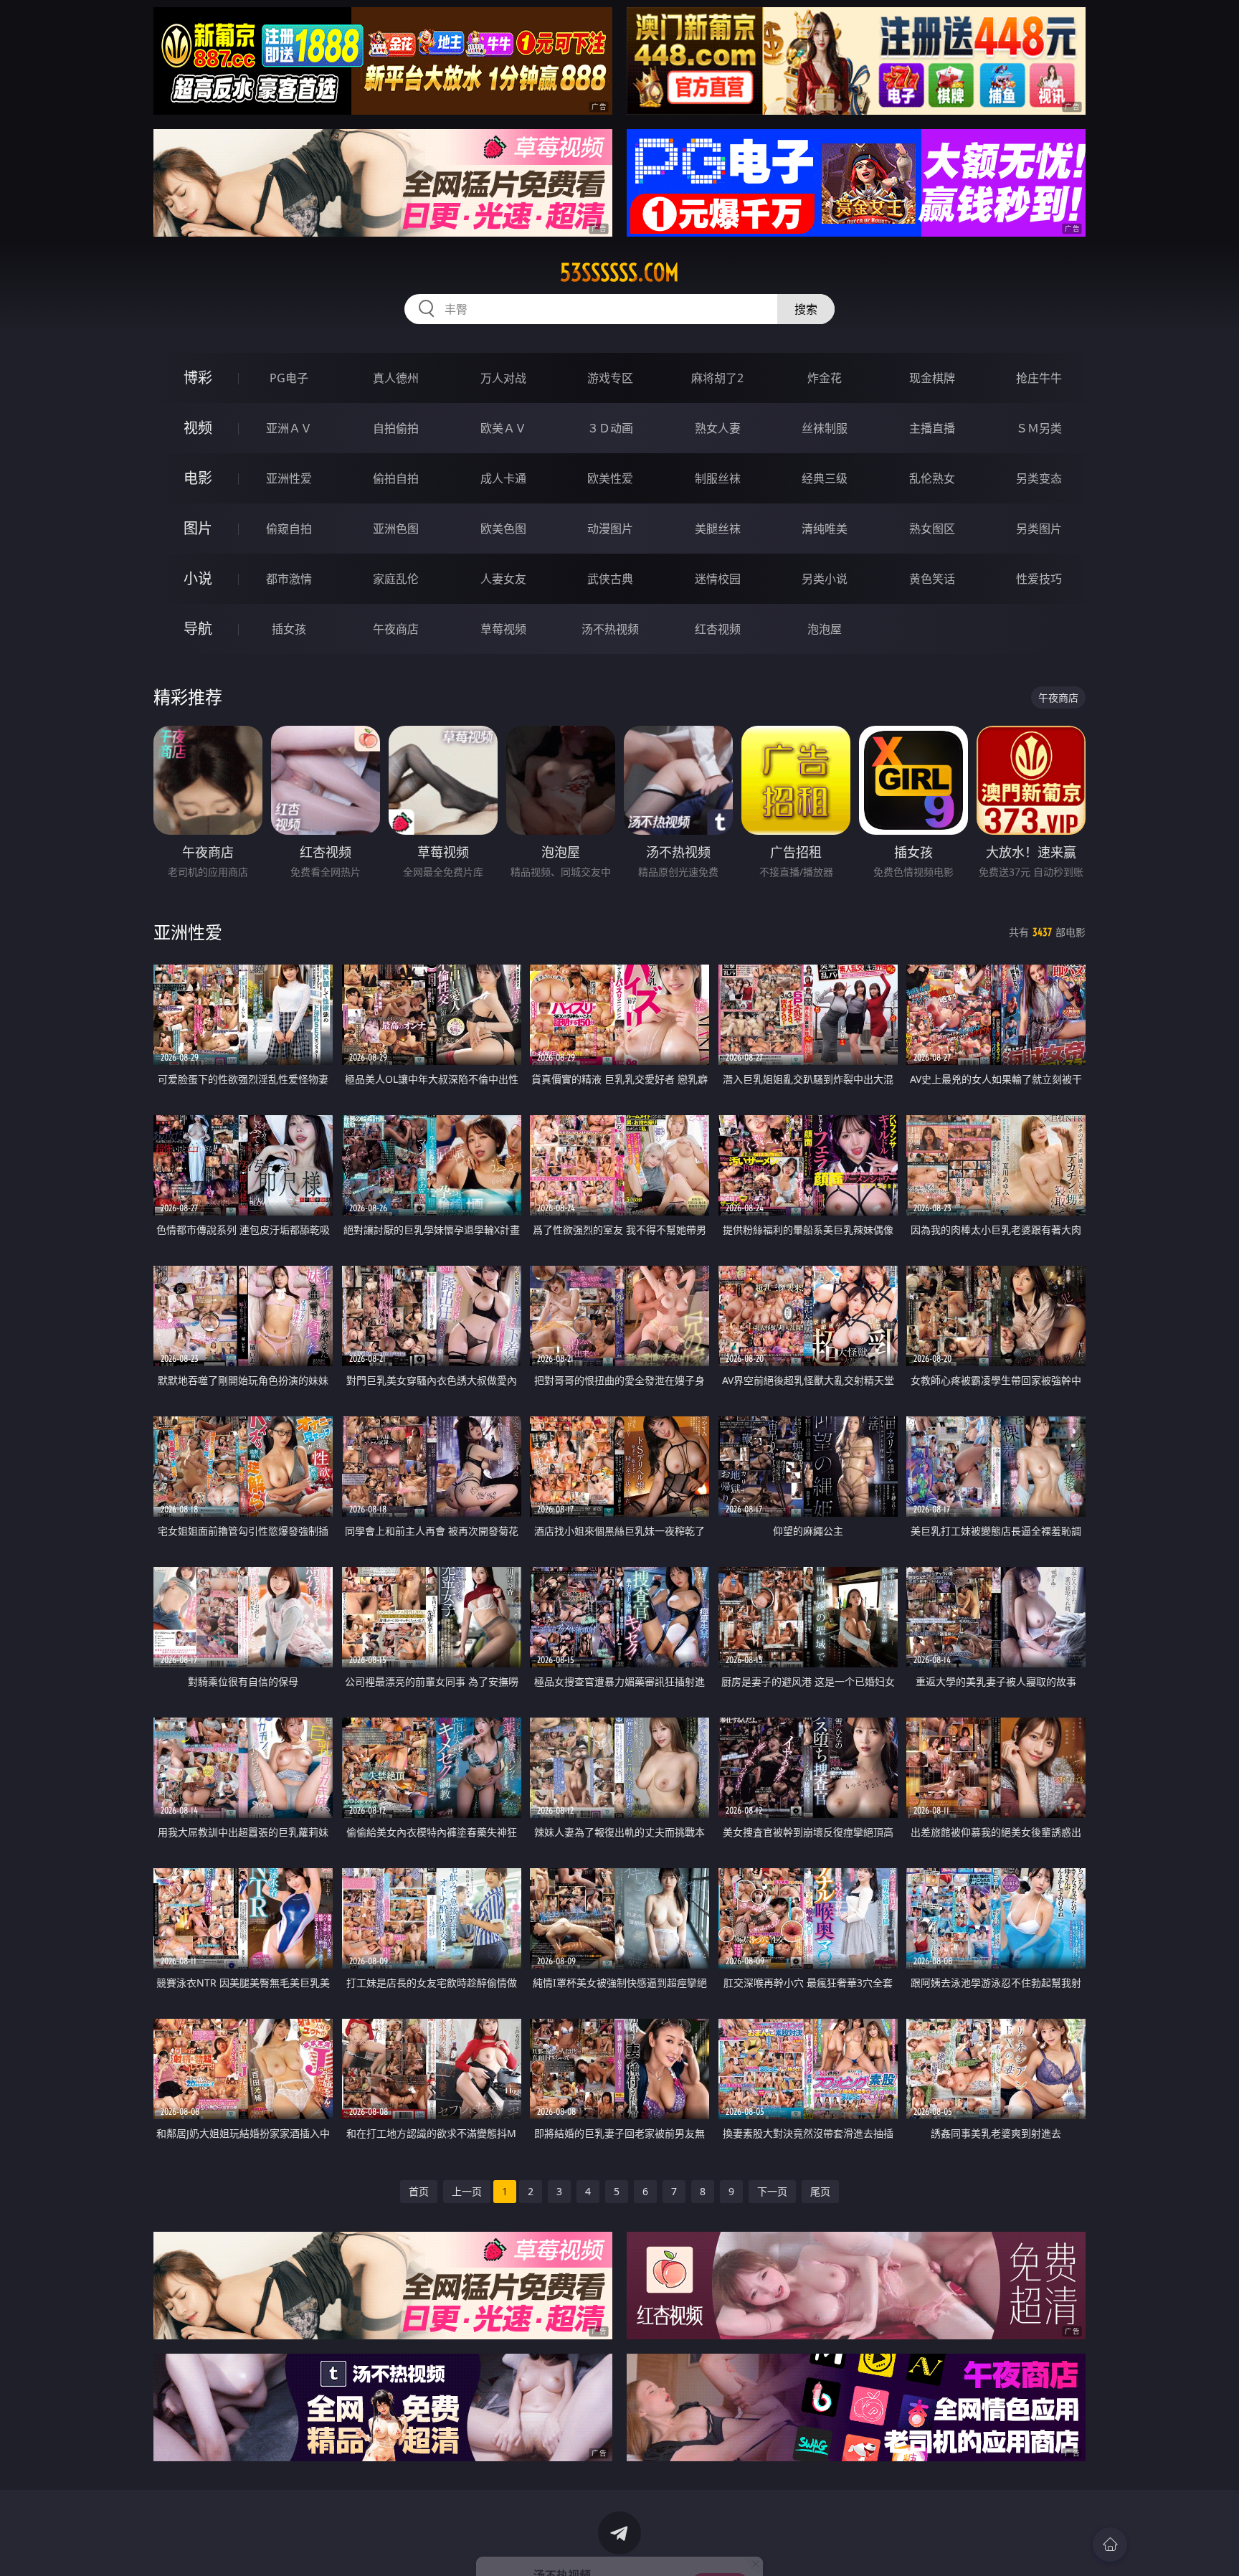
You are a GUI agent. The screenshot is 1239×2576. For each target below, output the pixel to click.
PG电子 (289, 378)
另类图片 (1039, 529)
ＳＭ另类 (1039, 428)
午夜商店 (396, 629)
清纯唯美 (825, 529)
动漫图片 (610, 529)
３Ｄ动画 (610, 428)
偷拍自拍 (396, 478)
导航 (198, 629)
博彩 (198, 378)
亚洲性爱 (289, 478)
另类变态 (1039, 478)
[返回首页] (1110, 2544)
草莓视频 (503, 629)
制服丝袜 (718, 478)
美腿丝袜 (718, 529)
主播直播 (932, 428)
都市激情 (289, 579)
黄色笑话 (932, 579)
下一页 (772, 2191)
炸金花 (825, 378)
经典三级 (825, 478)
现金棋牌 (932, 378)
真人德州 (396, 378)
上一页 (467, 2191)
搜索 (806, 309)
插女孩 (289, 629)
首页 (419, 2191)
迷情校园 (718, 579)
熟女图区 (932, 529)
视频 (198, 428)
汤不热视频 (610, 629)
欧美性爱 (610, 478)
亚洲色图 (396, 529)
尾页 (820, 2191)
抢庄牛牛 (1039, 378)
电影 (198, 478)
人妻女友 (503, 579)
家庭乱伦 (396, 579)
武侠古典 (610, 579)
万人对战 (503, 378)
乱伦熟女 (932, 478)
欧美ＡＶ (503, 428)
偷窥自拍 (289, 529)
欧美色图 (503, 529)
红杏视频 (718, 629)
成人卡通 (503, 478)
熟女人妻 (718, 428)
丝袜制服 (825, 428)
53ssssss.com (619, 273)
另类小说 (825, 579)
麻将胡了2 (717, 378)
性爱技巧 (1039, 579)
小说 (198, 578)
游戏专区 (610, 378)
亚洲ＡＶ (289, 428)
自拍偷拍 (396, 428)
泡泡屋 (825, 629)
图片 (198, 528)
